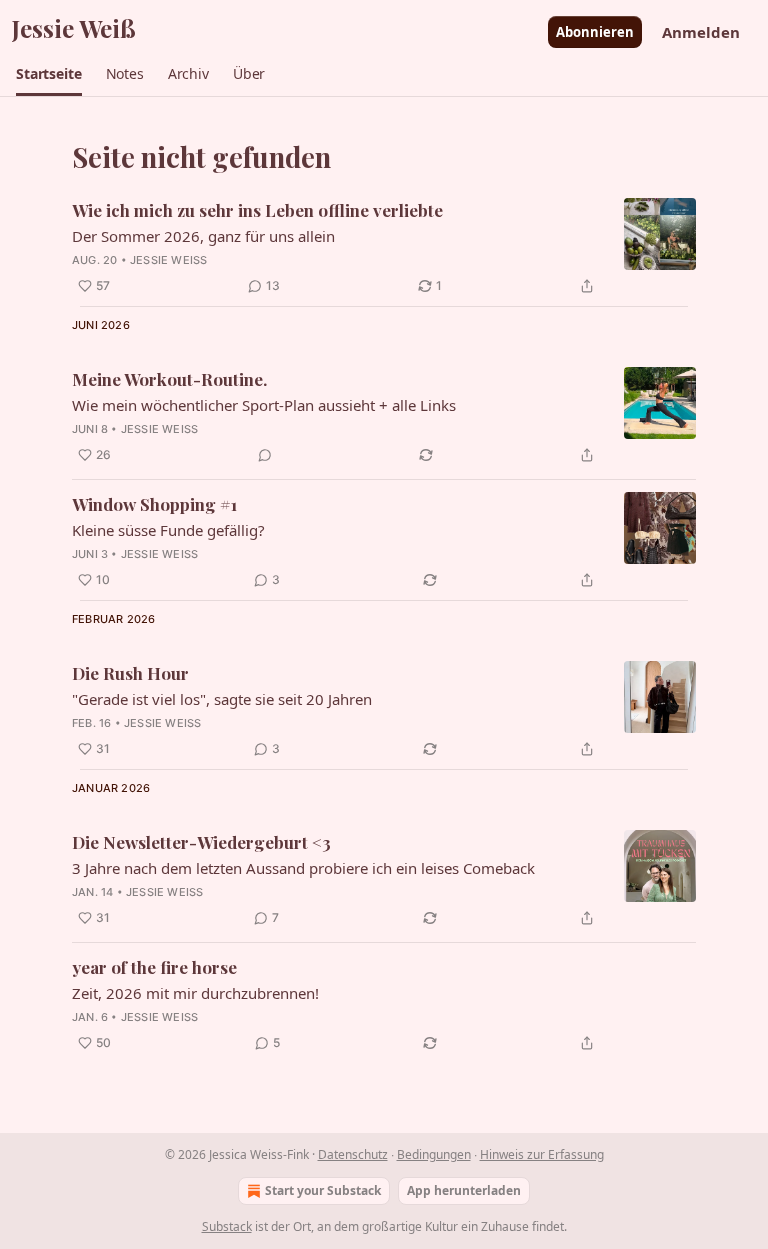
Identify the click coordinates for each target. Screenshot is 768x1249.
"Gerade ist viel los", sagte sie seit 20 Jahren (222, 699)
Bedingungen (434, 1154)
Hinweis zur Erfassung (542, 1154)
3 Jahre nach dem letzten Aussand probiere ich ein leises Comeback (303, 868)
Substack (227, 1226)
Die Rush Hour (130, 673)
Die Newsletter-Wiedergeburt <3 (201, 842)
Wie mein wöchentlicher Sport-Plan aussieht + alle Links (264, 405)
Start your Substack (323, 1190)
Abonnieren (595, 32)
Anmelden (701, 32)
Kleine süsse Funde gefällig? (168, 530)
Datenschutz (353, 1154)
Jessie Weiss (168, 260)
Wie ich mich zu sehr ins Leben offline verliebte (257, 210)
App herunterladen (464, 1190)
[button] (49, 74)
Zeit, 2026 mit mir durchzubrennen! (195, 993)
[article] (384, 248)
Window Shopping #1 (154, 504)
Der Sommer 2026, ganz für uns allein (203, 236)
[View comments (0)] (265, 455)
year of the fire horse (154, 967)
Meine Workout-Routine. (169, 379)
